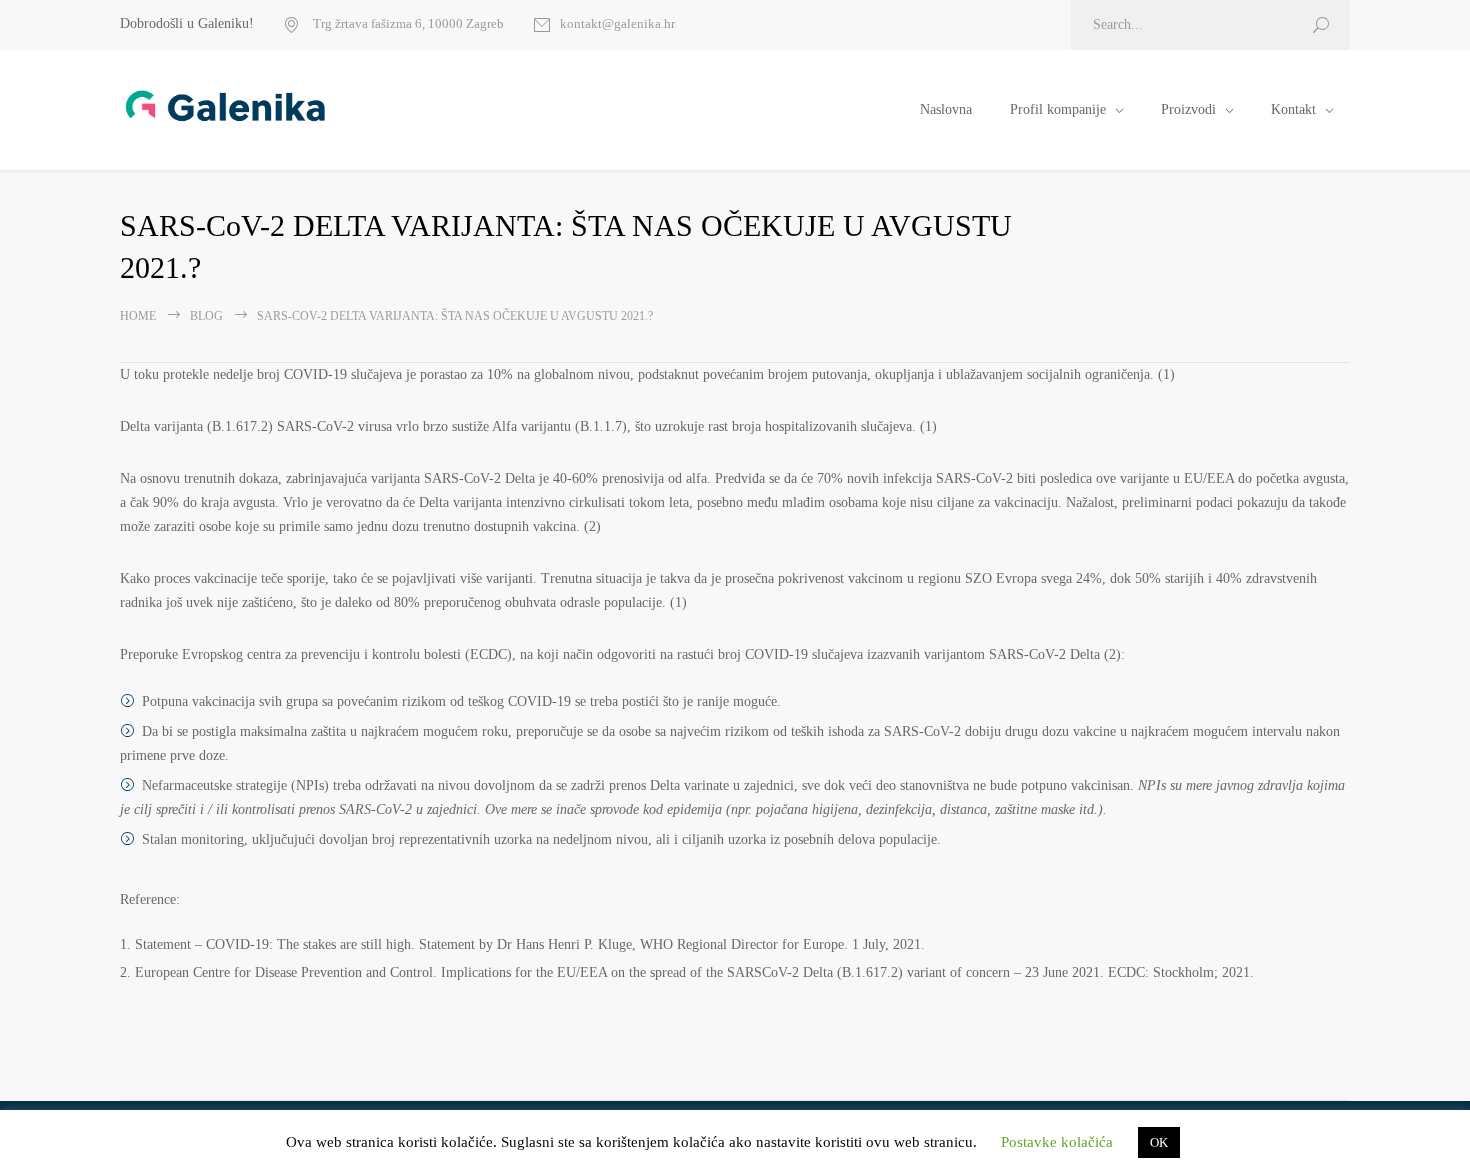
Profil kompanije (1058, 109)
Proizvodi (1188, 109)
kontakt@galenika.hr (617, 24)
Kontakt (1293, 109)
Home (138, 316)
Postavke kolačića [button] (1057, 1142)
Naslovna (946, 109)
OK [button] (1159, 1142)
